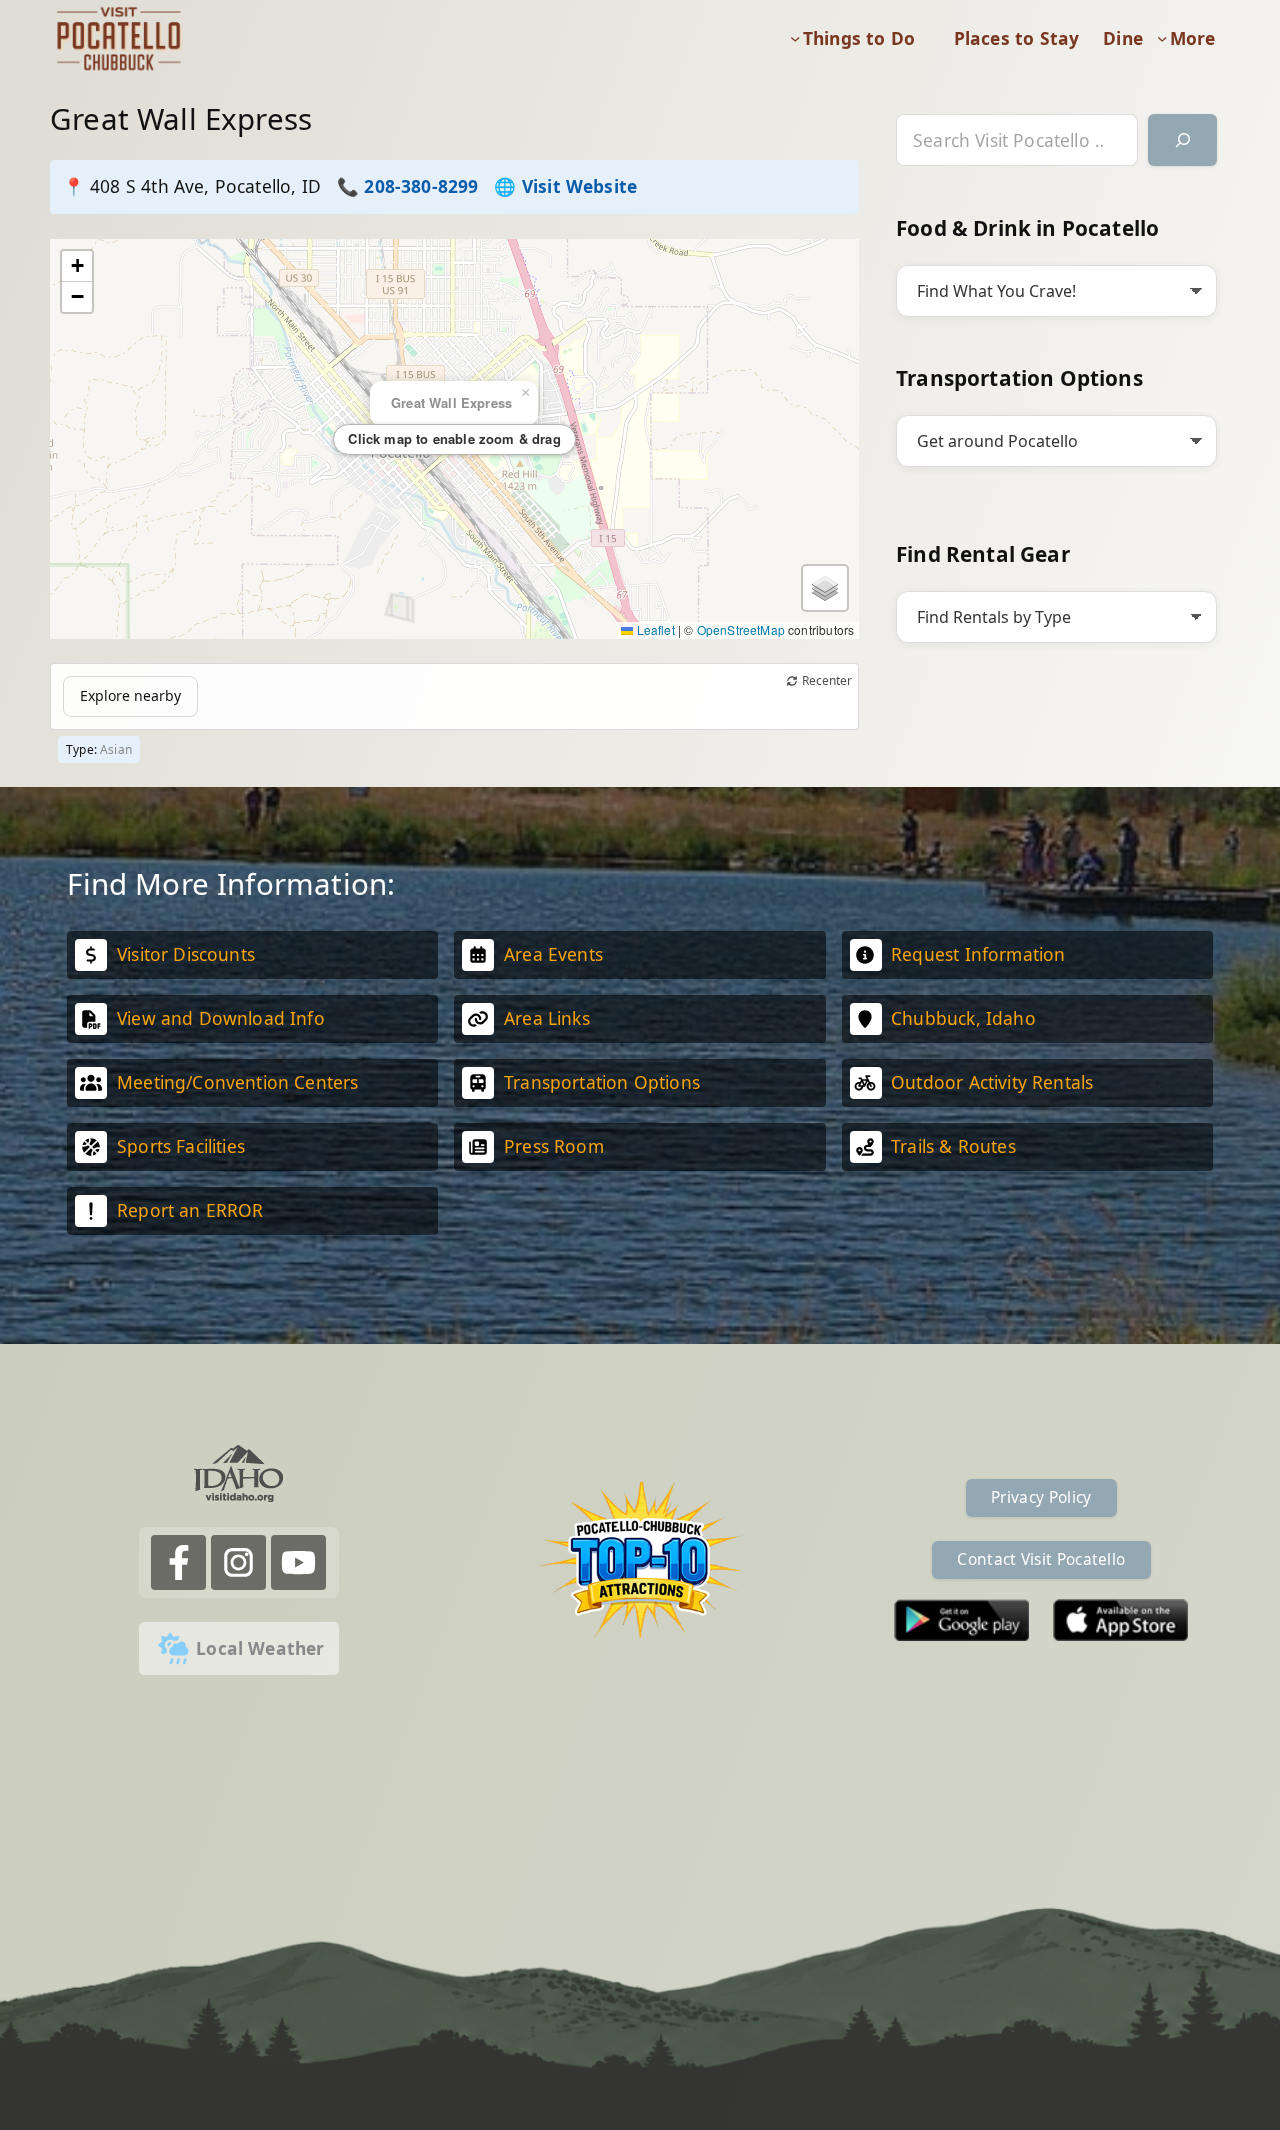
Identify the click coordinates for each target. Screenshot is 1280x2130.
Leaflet (653, 629)
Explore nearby (130, 695)
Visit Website (579, 186)
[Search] (1182, 140)
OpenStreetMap (741, 629)
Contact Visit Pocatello (1041, 1559)
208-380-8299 (421, 186)
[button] (77, 266)
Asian (116, 749)
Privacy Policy (1041, 1497)
